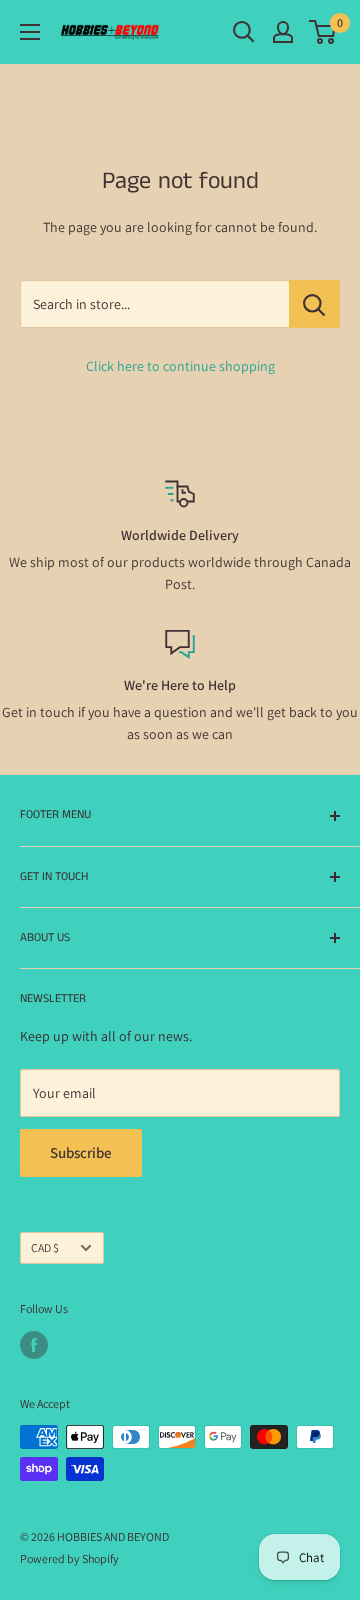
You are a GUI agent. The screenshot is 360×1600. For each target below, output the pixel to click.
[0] (323, 32)
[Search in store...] (314, 304)
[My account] (283, 32)
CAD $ (45, 1247)
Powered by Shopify (69, 1558)
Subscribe (81, 1152)
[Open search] (244, 32)
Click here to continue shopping (180, 366)
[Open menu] (30, 32)
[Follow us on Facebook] (34, 1345)
